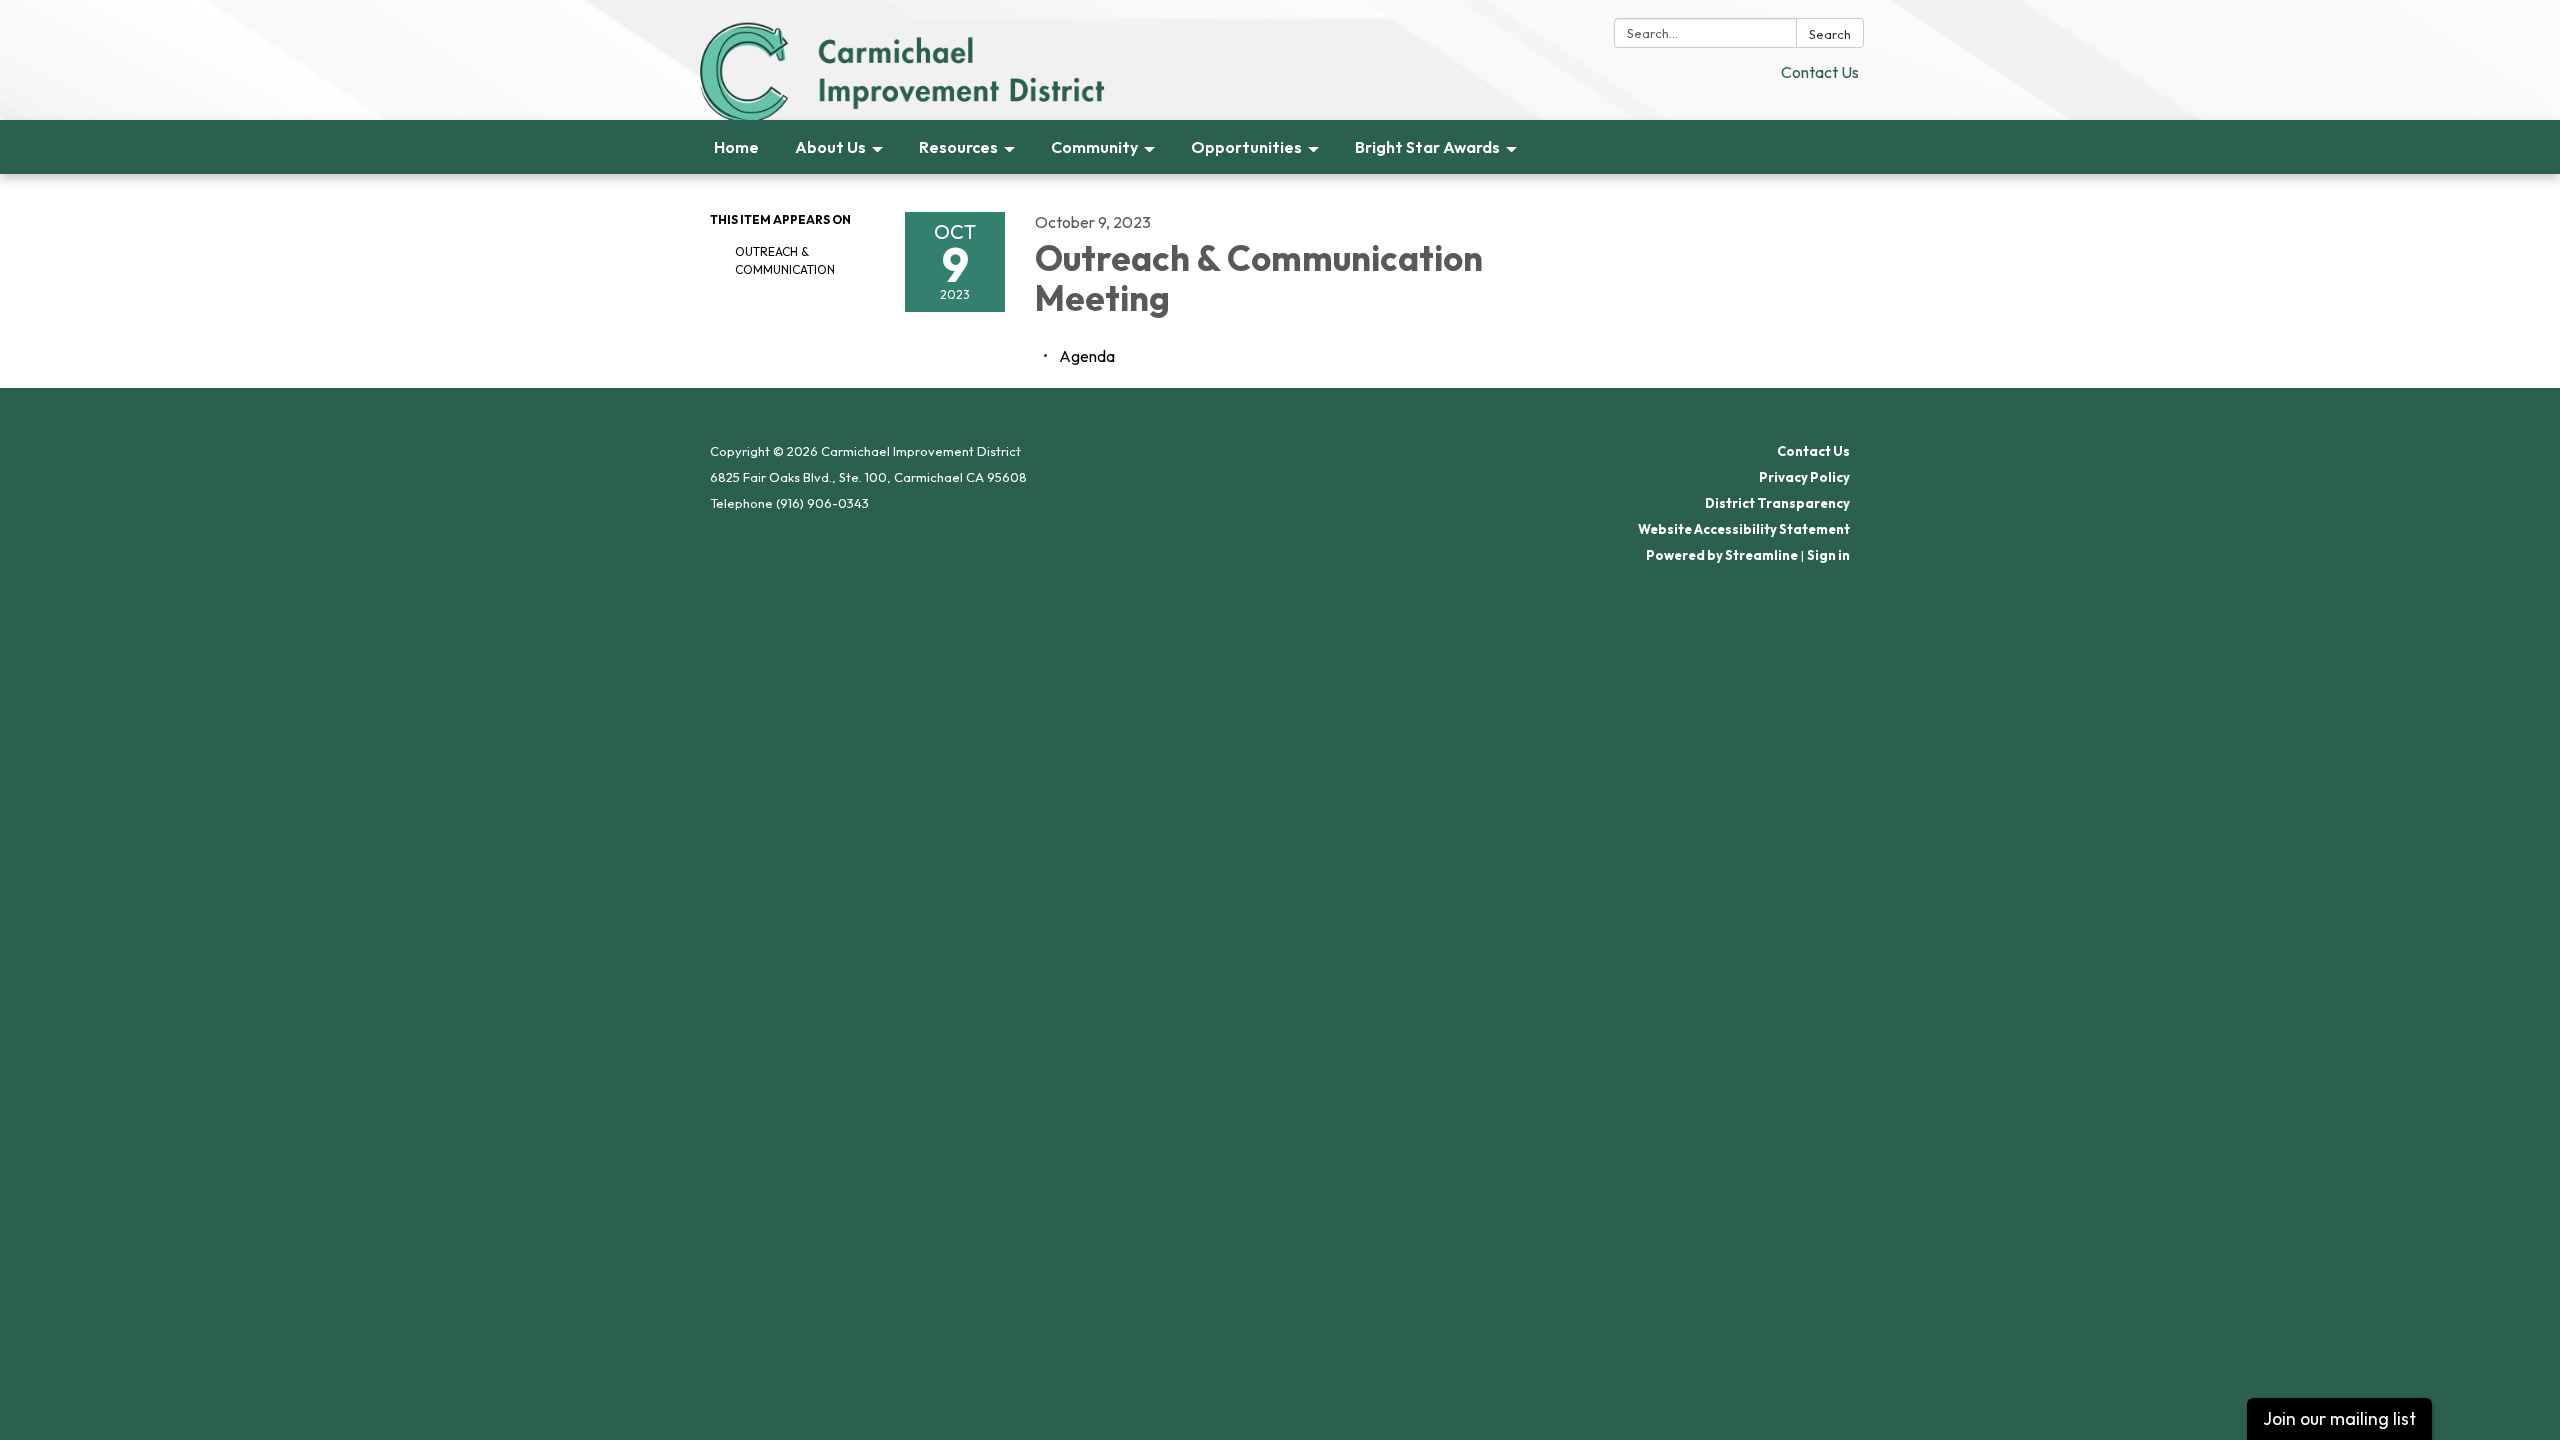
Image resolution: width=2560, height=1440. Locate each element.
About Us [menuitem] (830, 147)
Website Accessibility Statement (1744, 529)
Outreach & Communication (785, 260)
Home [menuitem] (736, 147)
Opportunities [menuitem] (1246, 147)
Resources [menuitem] (958, 147)
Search (1830, 34)
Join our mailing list (2339, 1418)
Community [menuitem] (1094, 147)
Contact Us (1820, 72)
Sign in (1828, 555)
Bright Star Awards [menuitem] (1427, 147)
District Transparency (1777, 503)
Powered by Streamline (1722, 555)
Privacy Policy (1804, 477)
